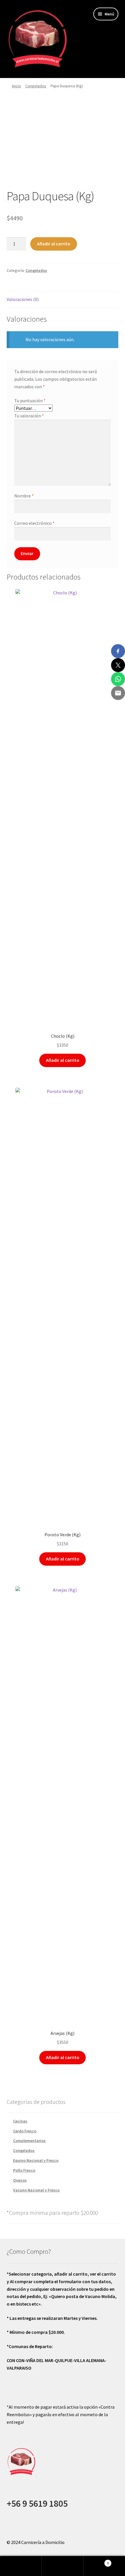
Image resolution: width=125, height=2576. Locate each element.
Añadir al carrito (54, 244)
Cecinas (20, 2121)
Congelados (36, 86)
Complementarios (29, 2141)
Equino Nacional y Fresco (36, 2160)
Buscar (62, 2566)
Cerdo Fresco (25, 2131)
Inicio (16, 86)
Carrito (96, 2561)
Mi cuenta (21, 2566)
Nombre (24, 496)
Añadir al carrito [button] (63, 1060)
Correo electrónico (34, 523)
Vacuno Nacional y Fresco (36, 2190)
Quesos (20, 2180)
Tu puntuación (30, 401)
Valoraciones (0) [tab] (23, 299)
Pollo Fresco (24, 2170)
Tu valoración (29, 416)
